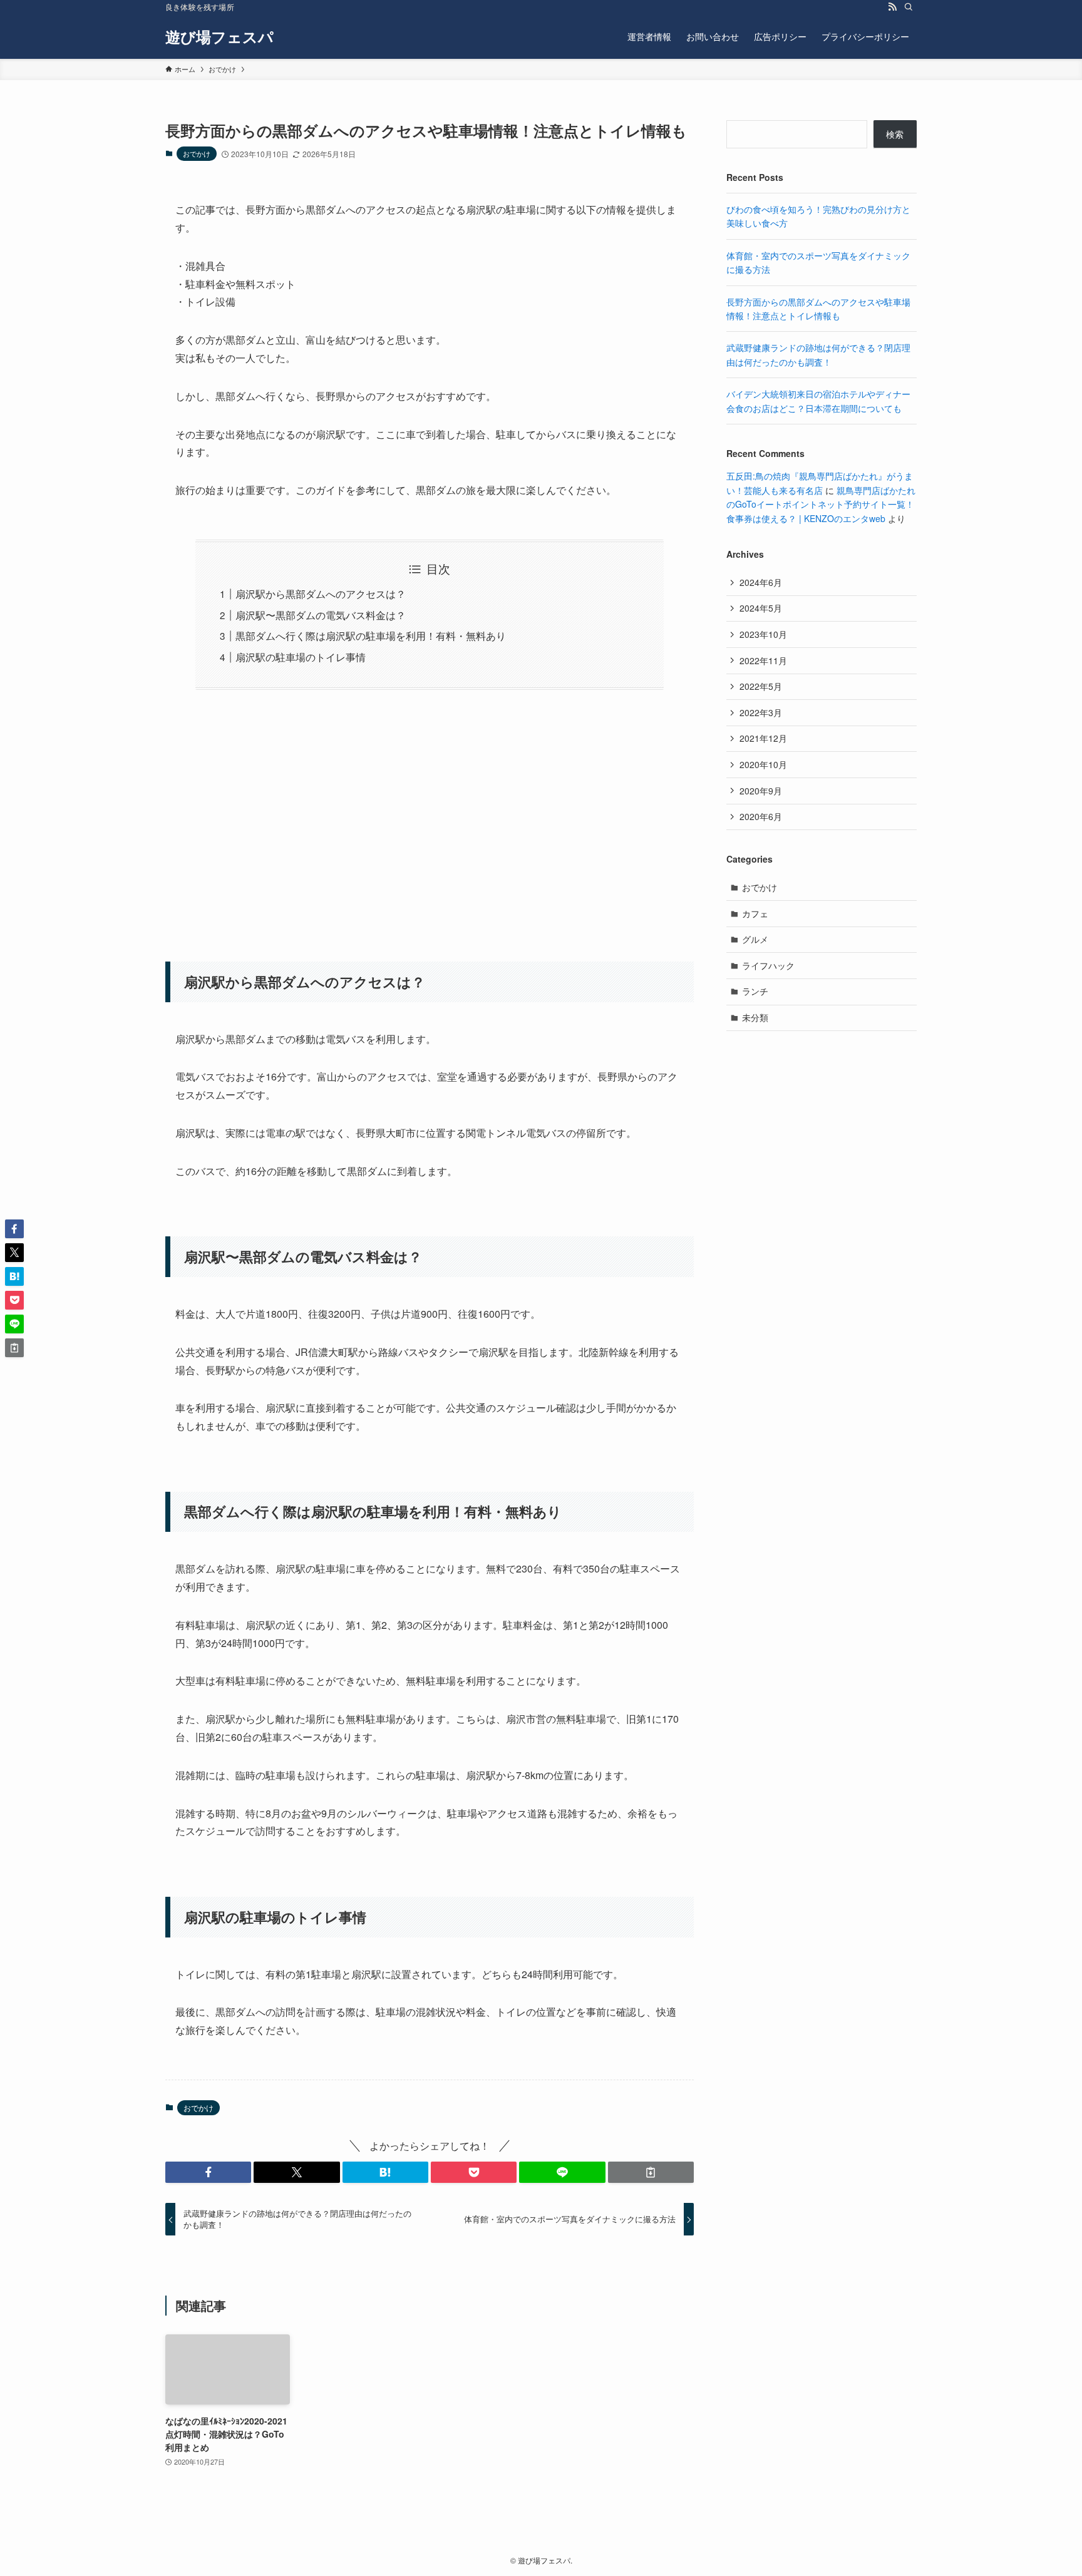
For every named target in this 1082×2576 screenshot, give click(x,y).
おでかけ (197, 153)
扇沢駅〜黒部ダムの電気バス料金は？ (321, 615)
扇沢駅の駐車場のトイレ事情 (301, 657)
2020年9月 (761, 791)
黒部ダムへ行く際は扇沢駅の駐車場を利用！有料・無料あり (371, 636)
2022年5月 (761, 686)
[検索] (909, 7)
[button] (208, 2172)
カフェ (755, 913)
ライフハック (768, 965)
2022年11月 (763, 660)
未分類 (755, 1017)
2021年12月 (763, 738)
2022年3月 (761, 712)
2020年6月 (761, 816)
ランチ (755, 991)
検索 (895, 134)
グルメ (755, 939)
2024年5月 (761, 608)
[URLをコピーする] (651, 2172)
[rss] (892, 7)
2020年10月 (763, 764)
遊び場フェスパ (219, 36)
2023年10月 (763, 634)
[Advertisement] (430, 818)
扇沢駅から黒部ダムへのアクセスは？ (321, 594)
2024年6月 (761, 582)
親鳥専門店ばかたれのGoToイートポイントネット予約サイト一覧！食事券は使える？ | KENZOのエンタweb (821, 504)
